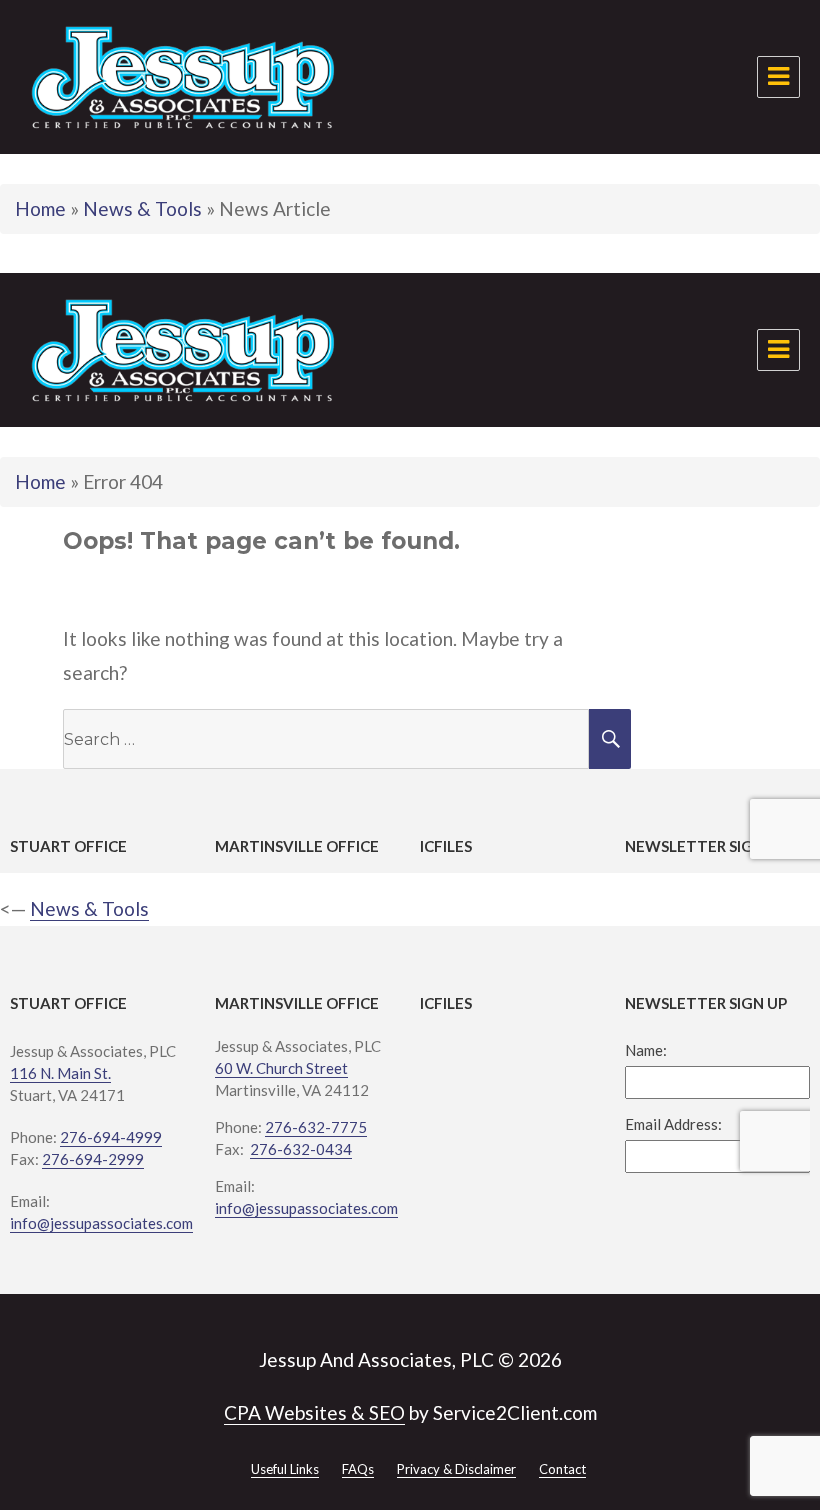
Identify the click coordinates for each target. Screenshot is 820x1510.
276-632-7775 (316, 1127)
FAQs (358, 1469)
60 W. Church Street (281, 1068)
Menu (778, 77)
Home (40, 208)
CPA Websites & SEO (314, 1412)
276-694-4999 (111, 1137)
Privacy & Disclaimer (456, 1469)
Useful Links (285, 1469)
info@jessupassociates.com (101, 1223)
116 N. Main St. (60, 1073)
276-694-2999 (93, 1159)
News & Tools (142, 208)
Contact (562, 1469)
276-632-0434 (301, 1149)
